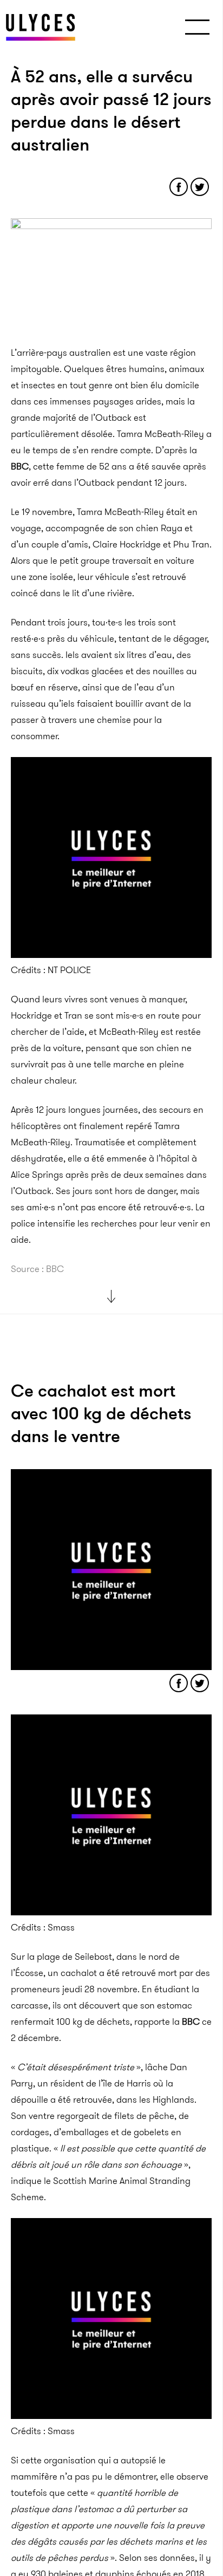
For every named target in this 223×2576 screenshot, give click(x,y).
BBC (20, 466)
